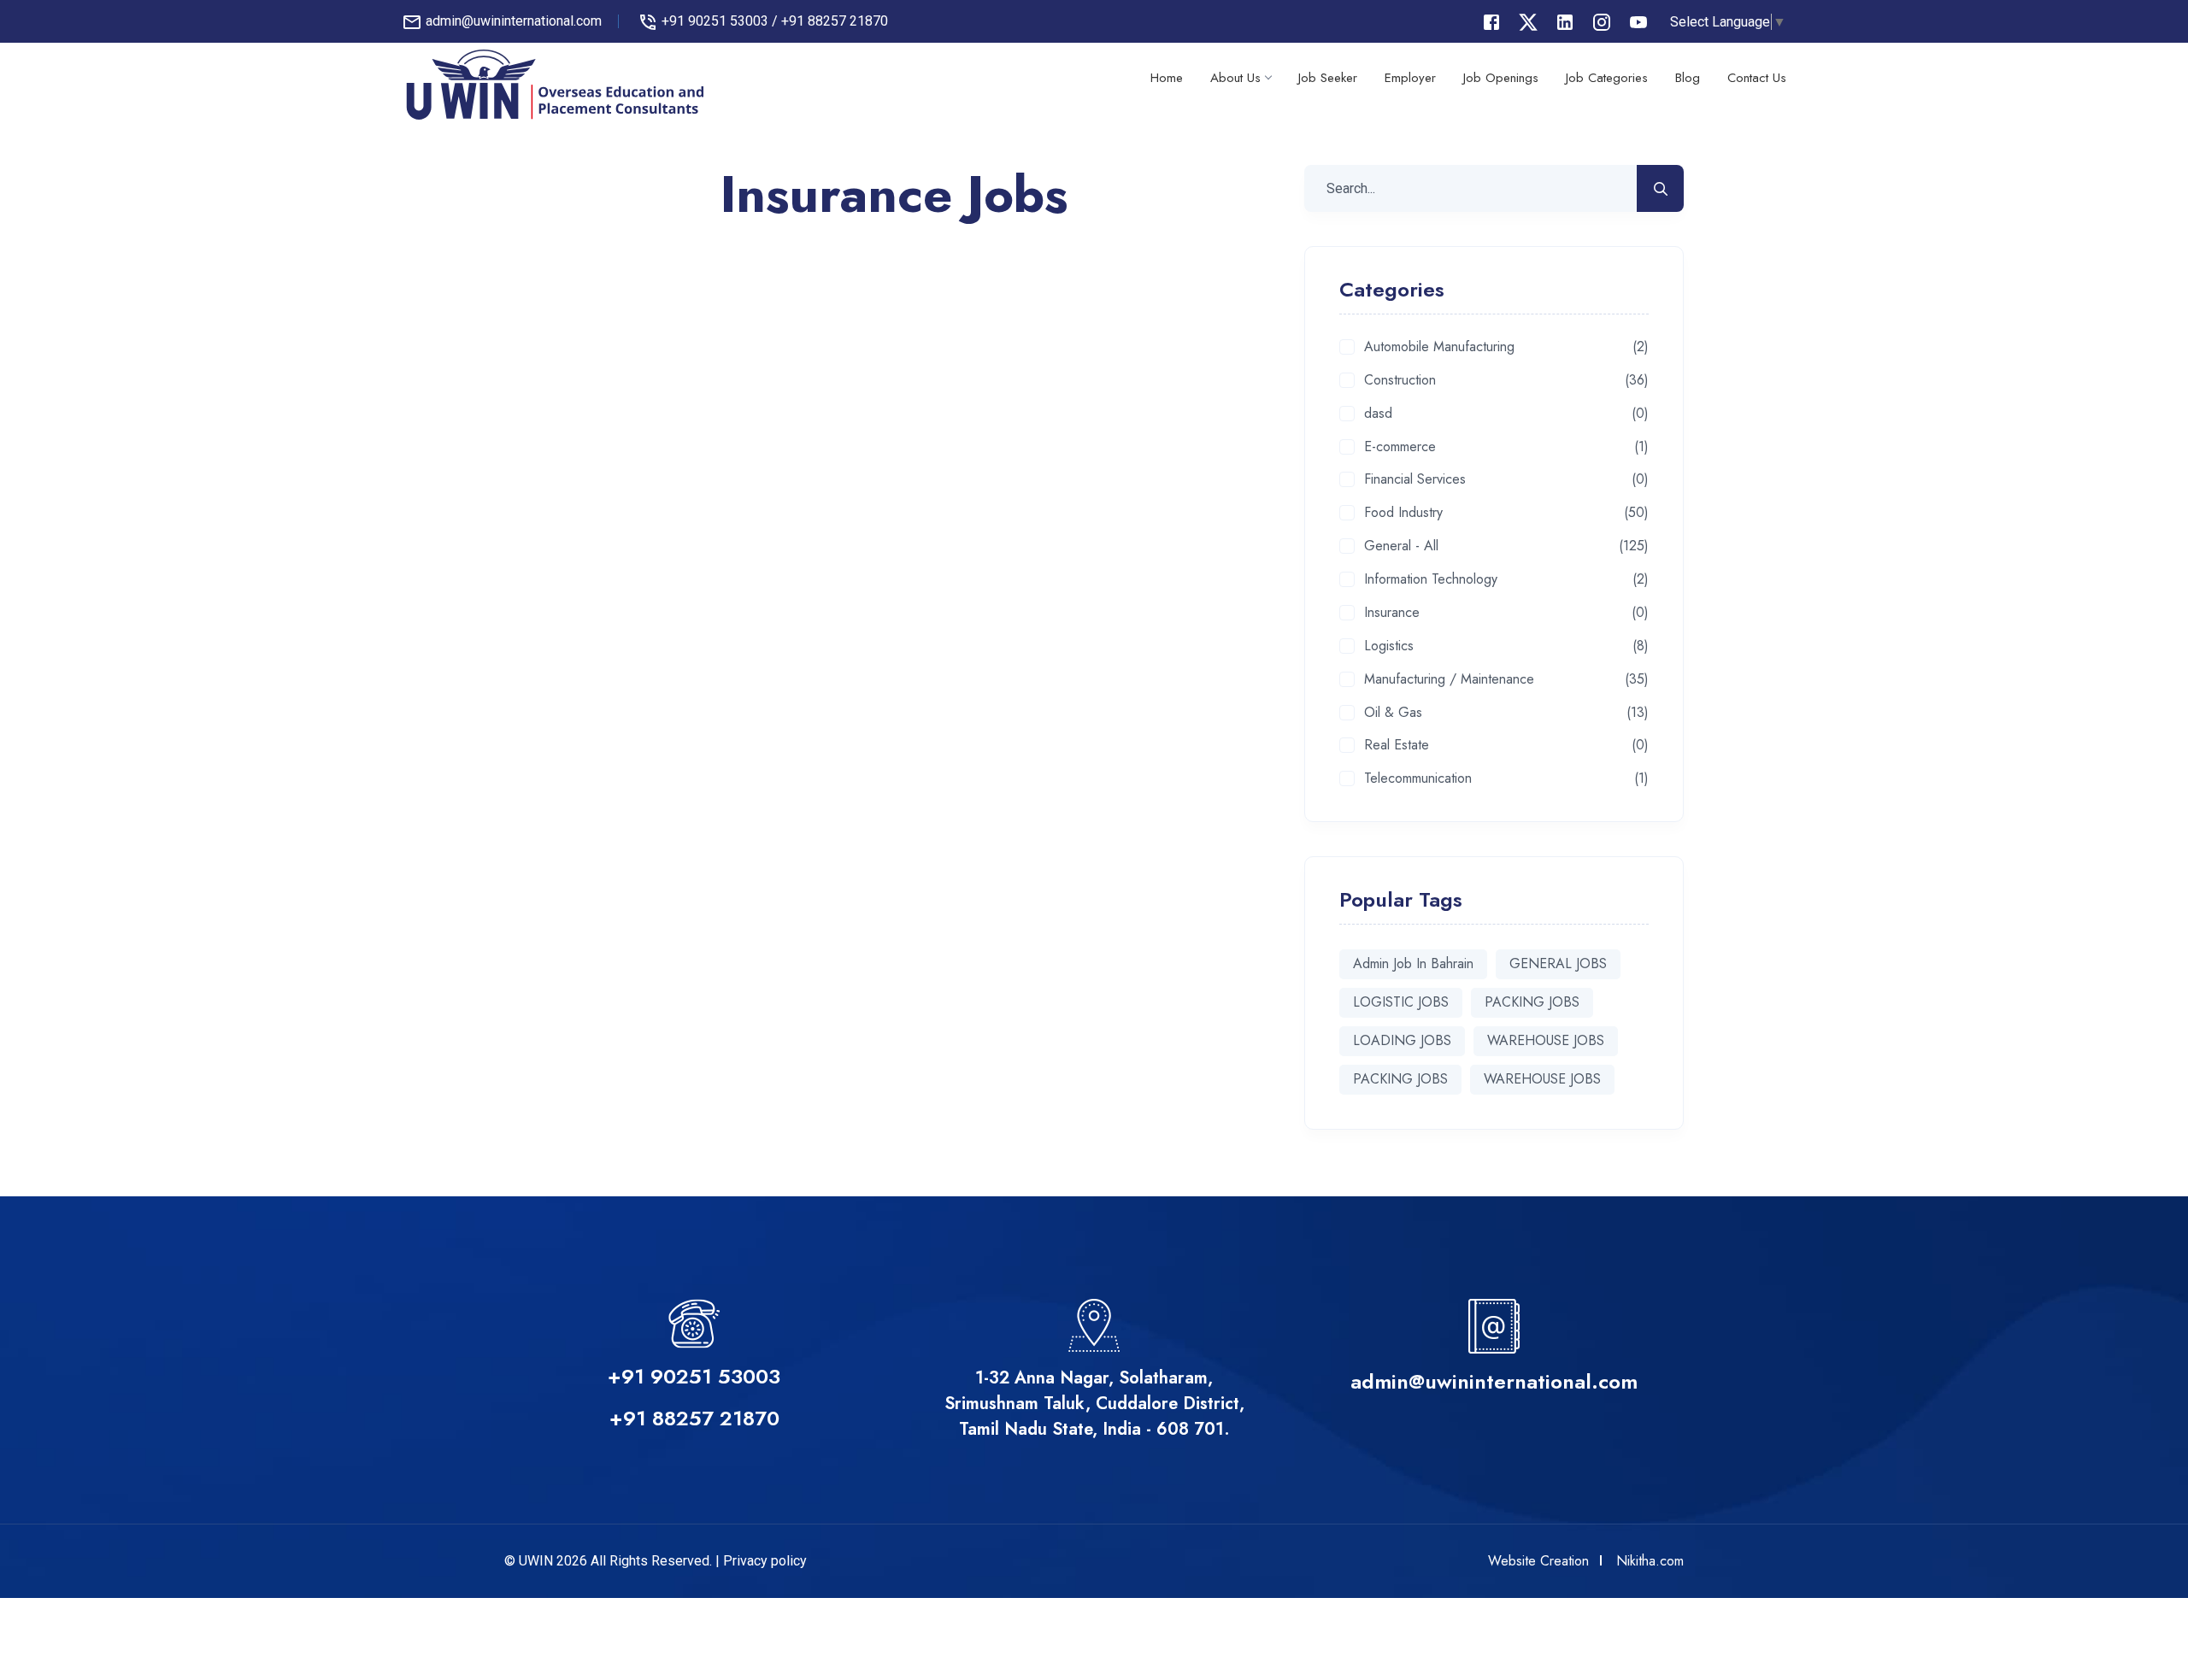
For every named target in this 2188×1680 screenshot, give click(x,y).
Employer (1410, 78)
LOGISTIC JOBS (1401, 1002)
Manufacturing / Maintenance (1449, 680)
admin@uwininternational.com (514, 21)
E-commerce (1400, 447)
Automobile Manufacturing (1439, 347)
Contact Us (1757, 78)
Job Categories (1607, 78)
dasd (1378, 414)
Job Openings (1501, 78)
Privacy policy (765, 1561)
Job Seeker (1328, 78)
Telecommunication (1418, 779)
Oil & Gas (1393, 713)
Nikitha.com (1650, 1561)
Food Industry (1403, 513)
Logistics (1389, 646)
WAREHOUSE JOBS (1546, 1040)
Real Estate (1397, 746)
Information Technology (1431, 580)
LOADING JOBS (1402, 1040)
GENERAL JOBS (1558, 963)
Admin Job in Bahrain (1413, 963)
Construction (1400, 381)
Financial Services (1415, 480)
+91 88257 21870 (835, 21)
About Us (1235, 78)
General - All (1401, 546)
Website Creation (1538, 1561)
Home (1167, 78)
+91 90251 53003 (715, 21)
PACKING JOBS (1532, 1002)
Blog (1688, 78)
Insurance (1392, 613)
